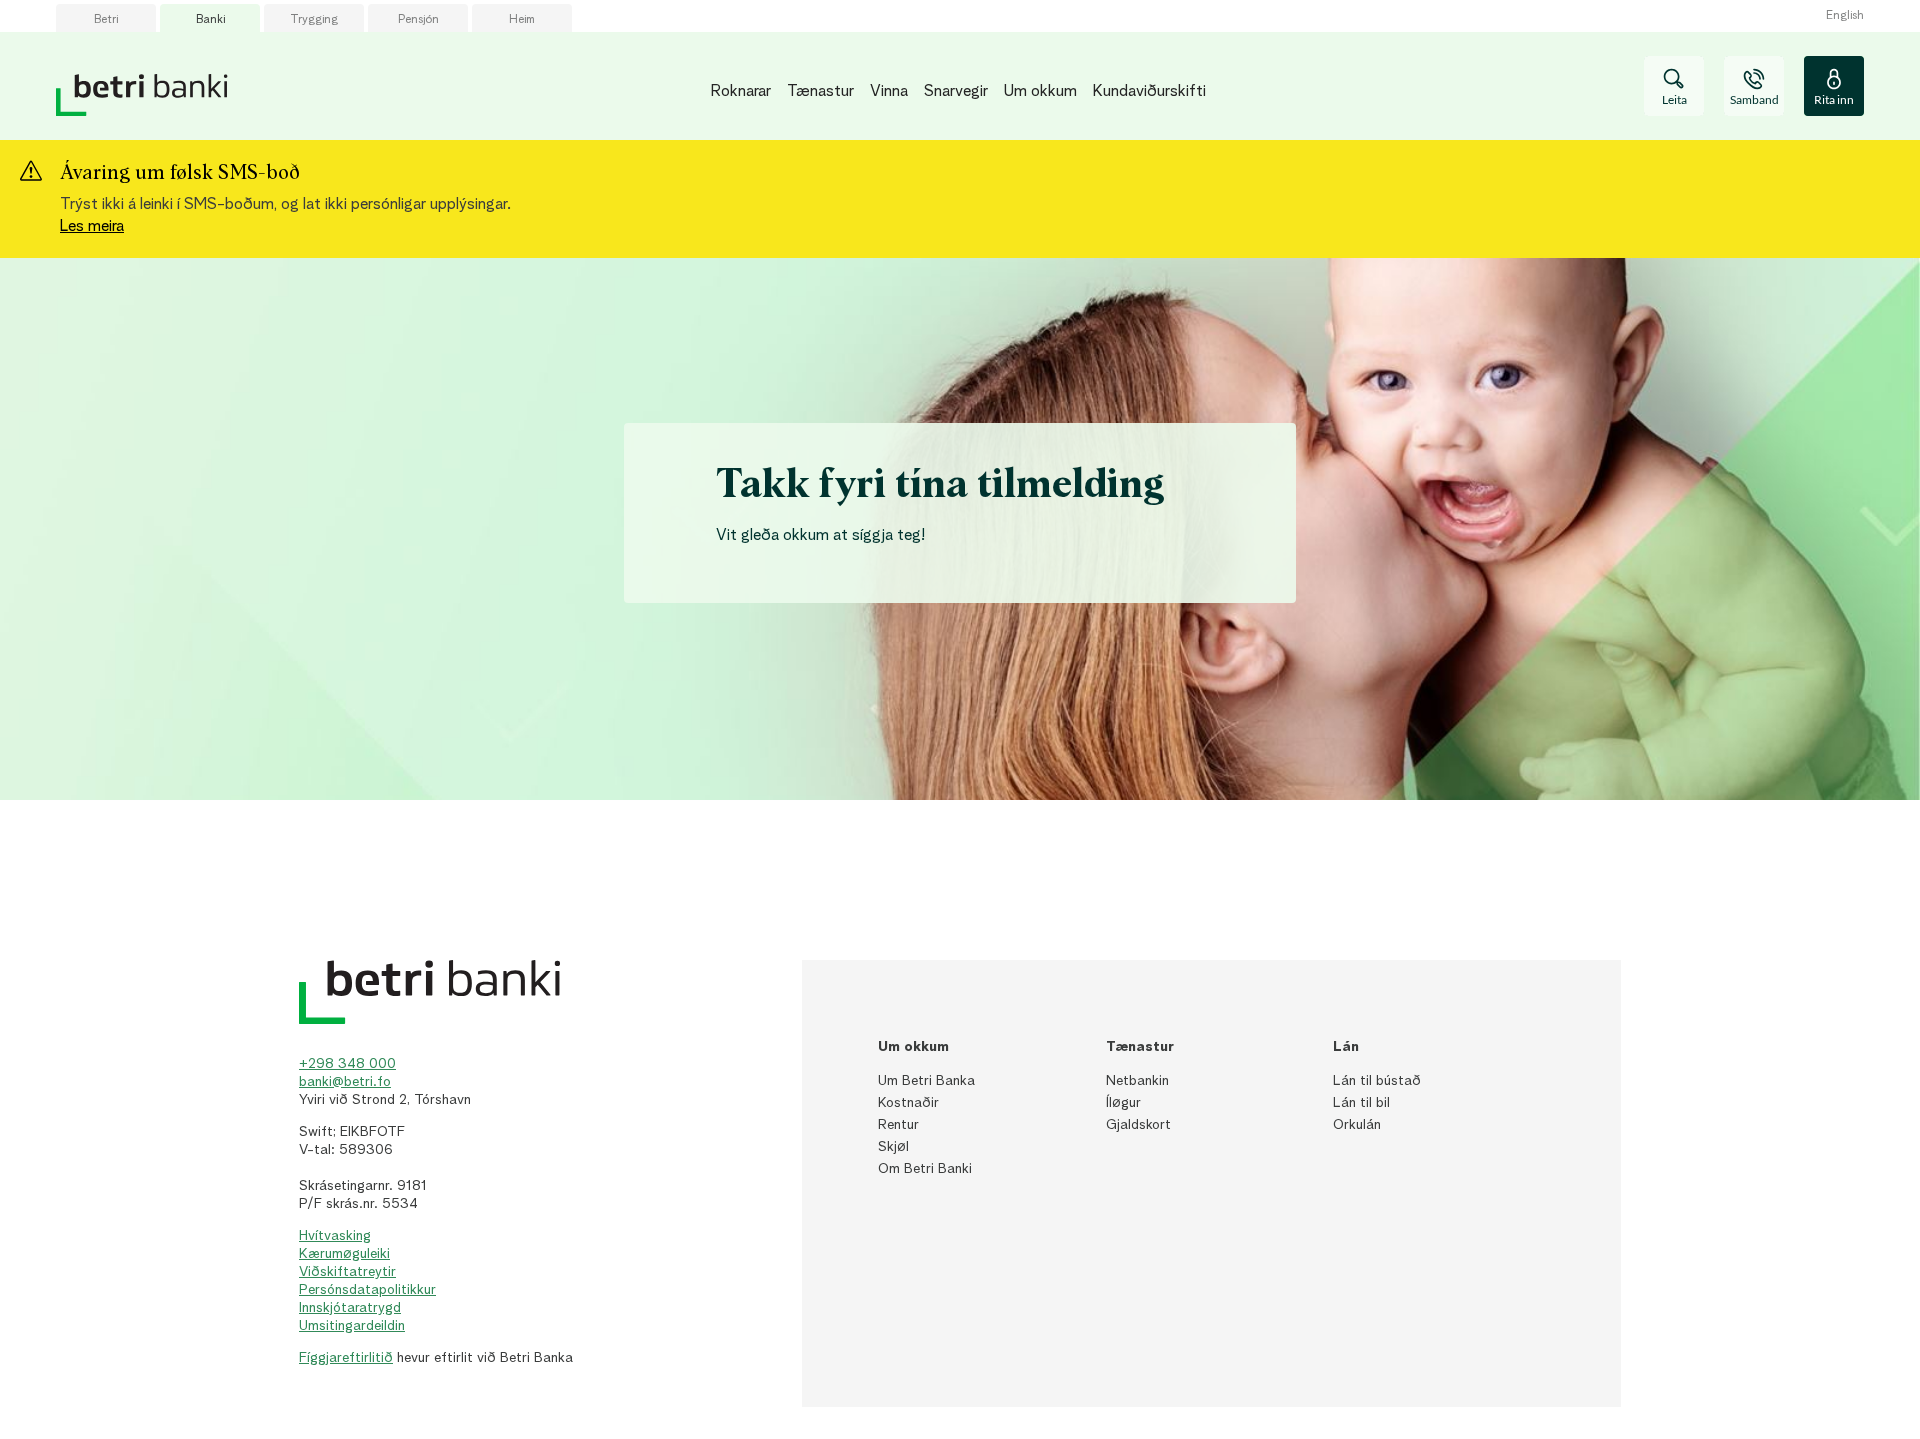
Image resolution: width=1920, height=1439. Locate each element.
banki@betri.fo (345, 1082)
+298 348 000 (347, 1064)
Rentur (898, 1125)
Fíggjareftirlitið (346, 1358)
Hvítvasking (335, 1236)
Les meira (92, 227)
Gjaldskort (1138, 1125)
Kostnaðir (908, 1103)
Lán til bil (1361, 1103)
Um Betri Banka (926, 1081)
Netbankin (1137, 1081)
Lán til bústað (1377, 1081)
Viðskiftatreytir (347, 1272)
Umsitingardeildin (352, 1326)
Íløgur (1123, 1103)
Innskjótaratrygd (350, 1308)
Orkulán (1357, 1125)
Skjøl (893, 1147)
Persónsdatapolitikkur (367, 1290)
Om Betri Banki (925, 1169)
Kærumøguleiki (344, 1254)
